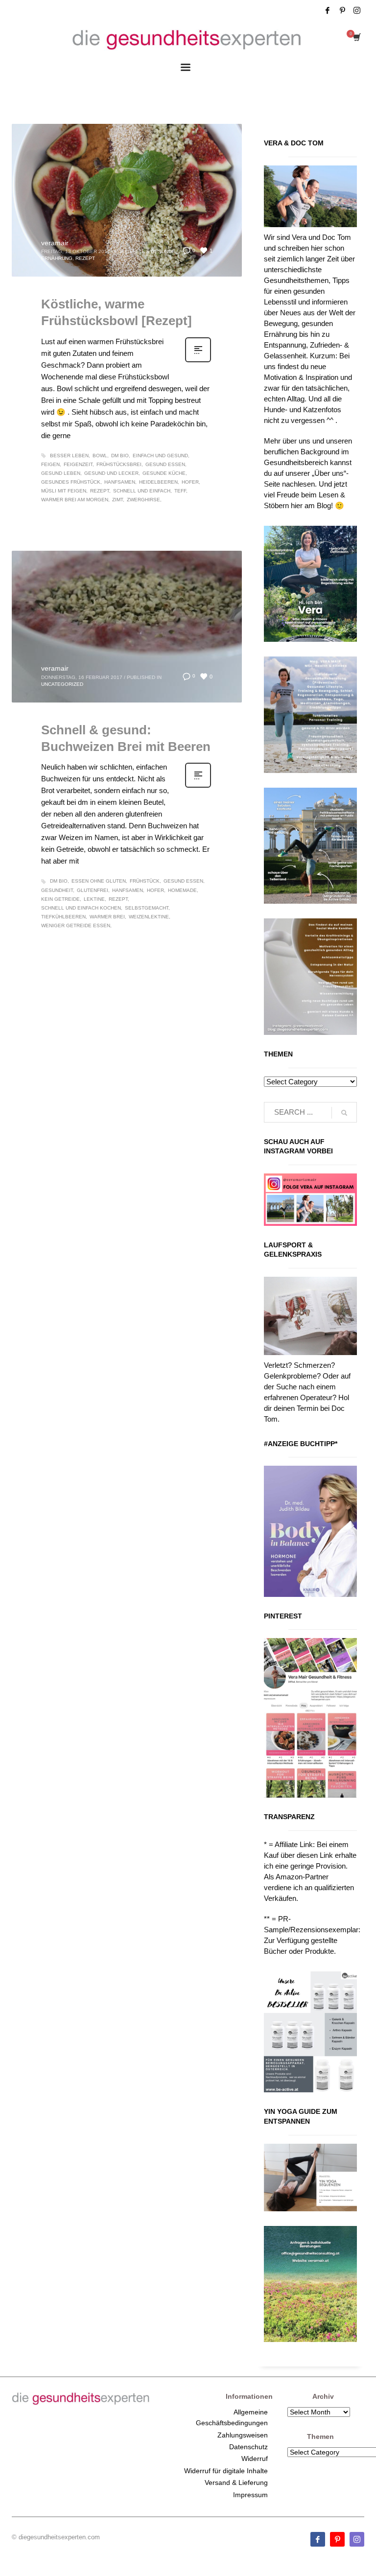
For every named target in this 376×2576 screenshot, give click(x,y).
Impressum (250, 2495)
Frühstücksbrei (119, 464)
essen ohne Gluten (99, 881)
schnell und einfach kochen (81, 908)
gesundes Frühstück (71, 482)
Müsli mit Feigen (64, 491)
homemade (182, 890)
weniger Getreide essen (76, 925)
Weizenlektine (149, 917)
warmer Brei (107, 917)
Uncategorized (62, 684)
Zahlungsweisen (243, 2435)
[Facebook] (328, 10)
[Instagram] (357, 10)
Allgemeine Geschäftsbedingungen (232, 2417)
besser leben (69, 456)
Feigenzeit (78, 464)
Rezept (85, 258)
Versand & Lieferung (236, 2482)
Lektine (94, 899)
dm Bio (120, 456)
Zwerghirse (143, 500)
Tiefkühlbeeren (63, 917)
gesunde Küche (164, 473)
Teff (180, 491)
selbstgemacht (147, 908)
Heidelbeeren (158, 482)
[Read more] (198, 361)
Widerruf (255, 2459)
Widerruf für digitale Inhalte (226, 2471)
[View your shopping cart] (356, 38)
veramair (55, 243)
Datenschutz (248, 2447)
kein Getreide (60, 899)
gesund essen (165, 464)
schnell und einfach (142, 491)
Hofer (190, 482)
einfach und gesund (160, 456)
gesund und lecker (111, 473)
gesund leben (61, 473)
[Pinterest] (342, 10)
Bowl (100, 456)
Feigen (50, 464)
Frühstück (145, 881)
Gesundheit (57, 890)
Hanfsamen (120, 482)
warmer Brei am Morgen (75, 500)
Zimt (117, 500)
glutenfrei (93, 890)
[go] (344, 1113)
